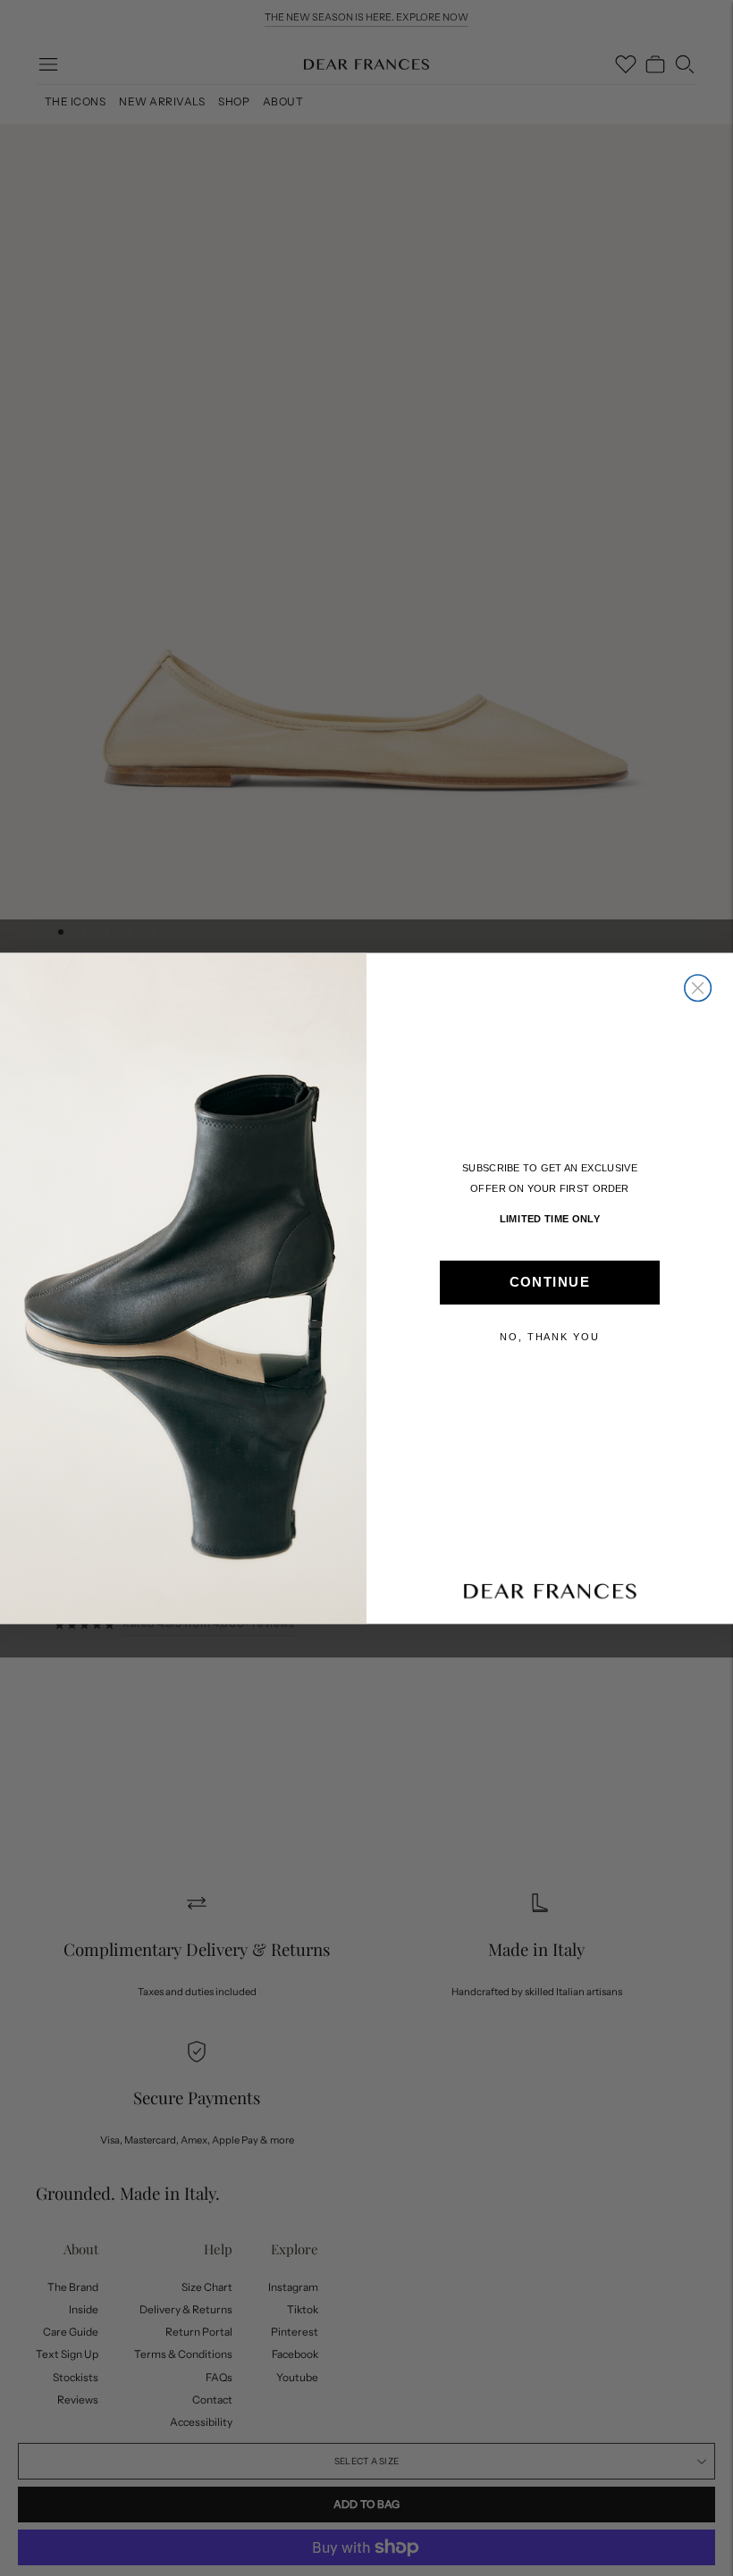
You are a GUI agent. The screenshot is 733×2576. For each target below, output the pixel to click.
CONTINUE (550, 1282)
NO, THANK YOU (550, 1336)
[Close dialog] (698, 988)
